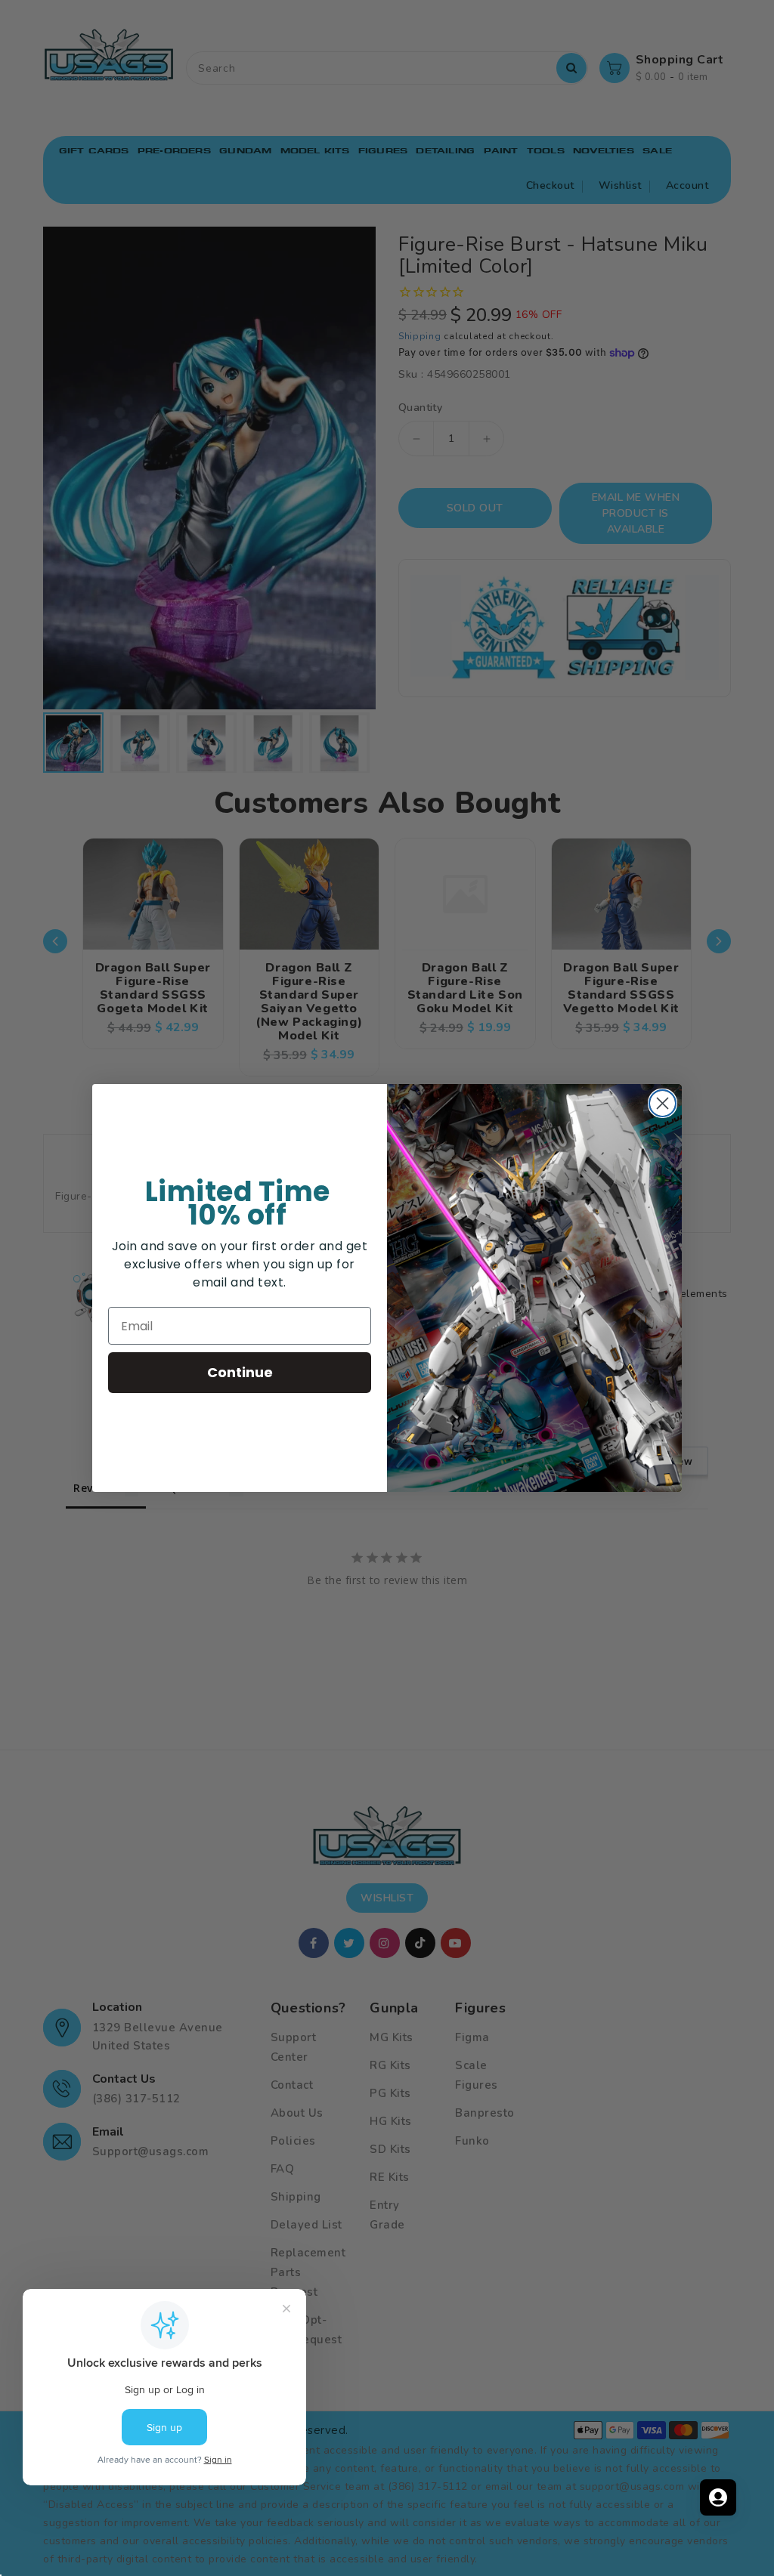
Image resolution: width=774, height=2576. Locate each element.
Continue (240, 1372)
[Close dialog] (663, 1103)
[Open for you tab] (718, 2497)
